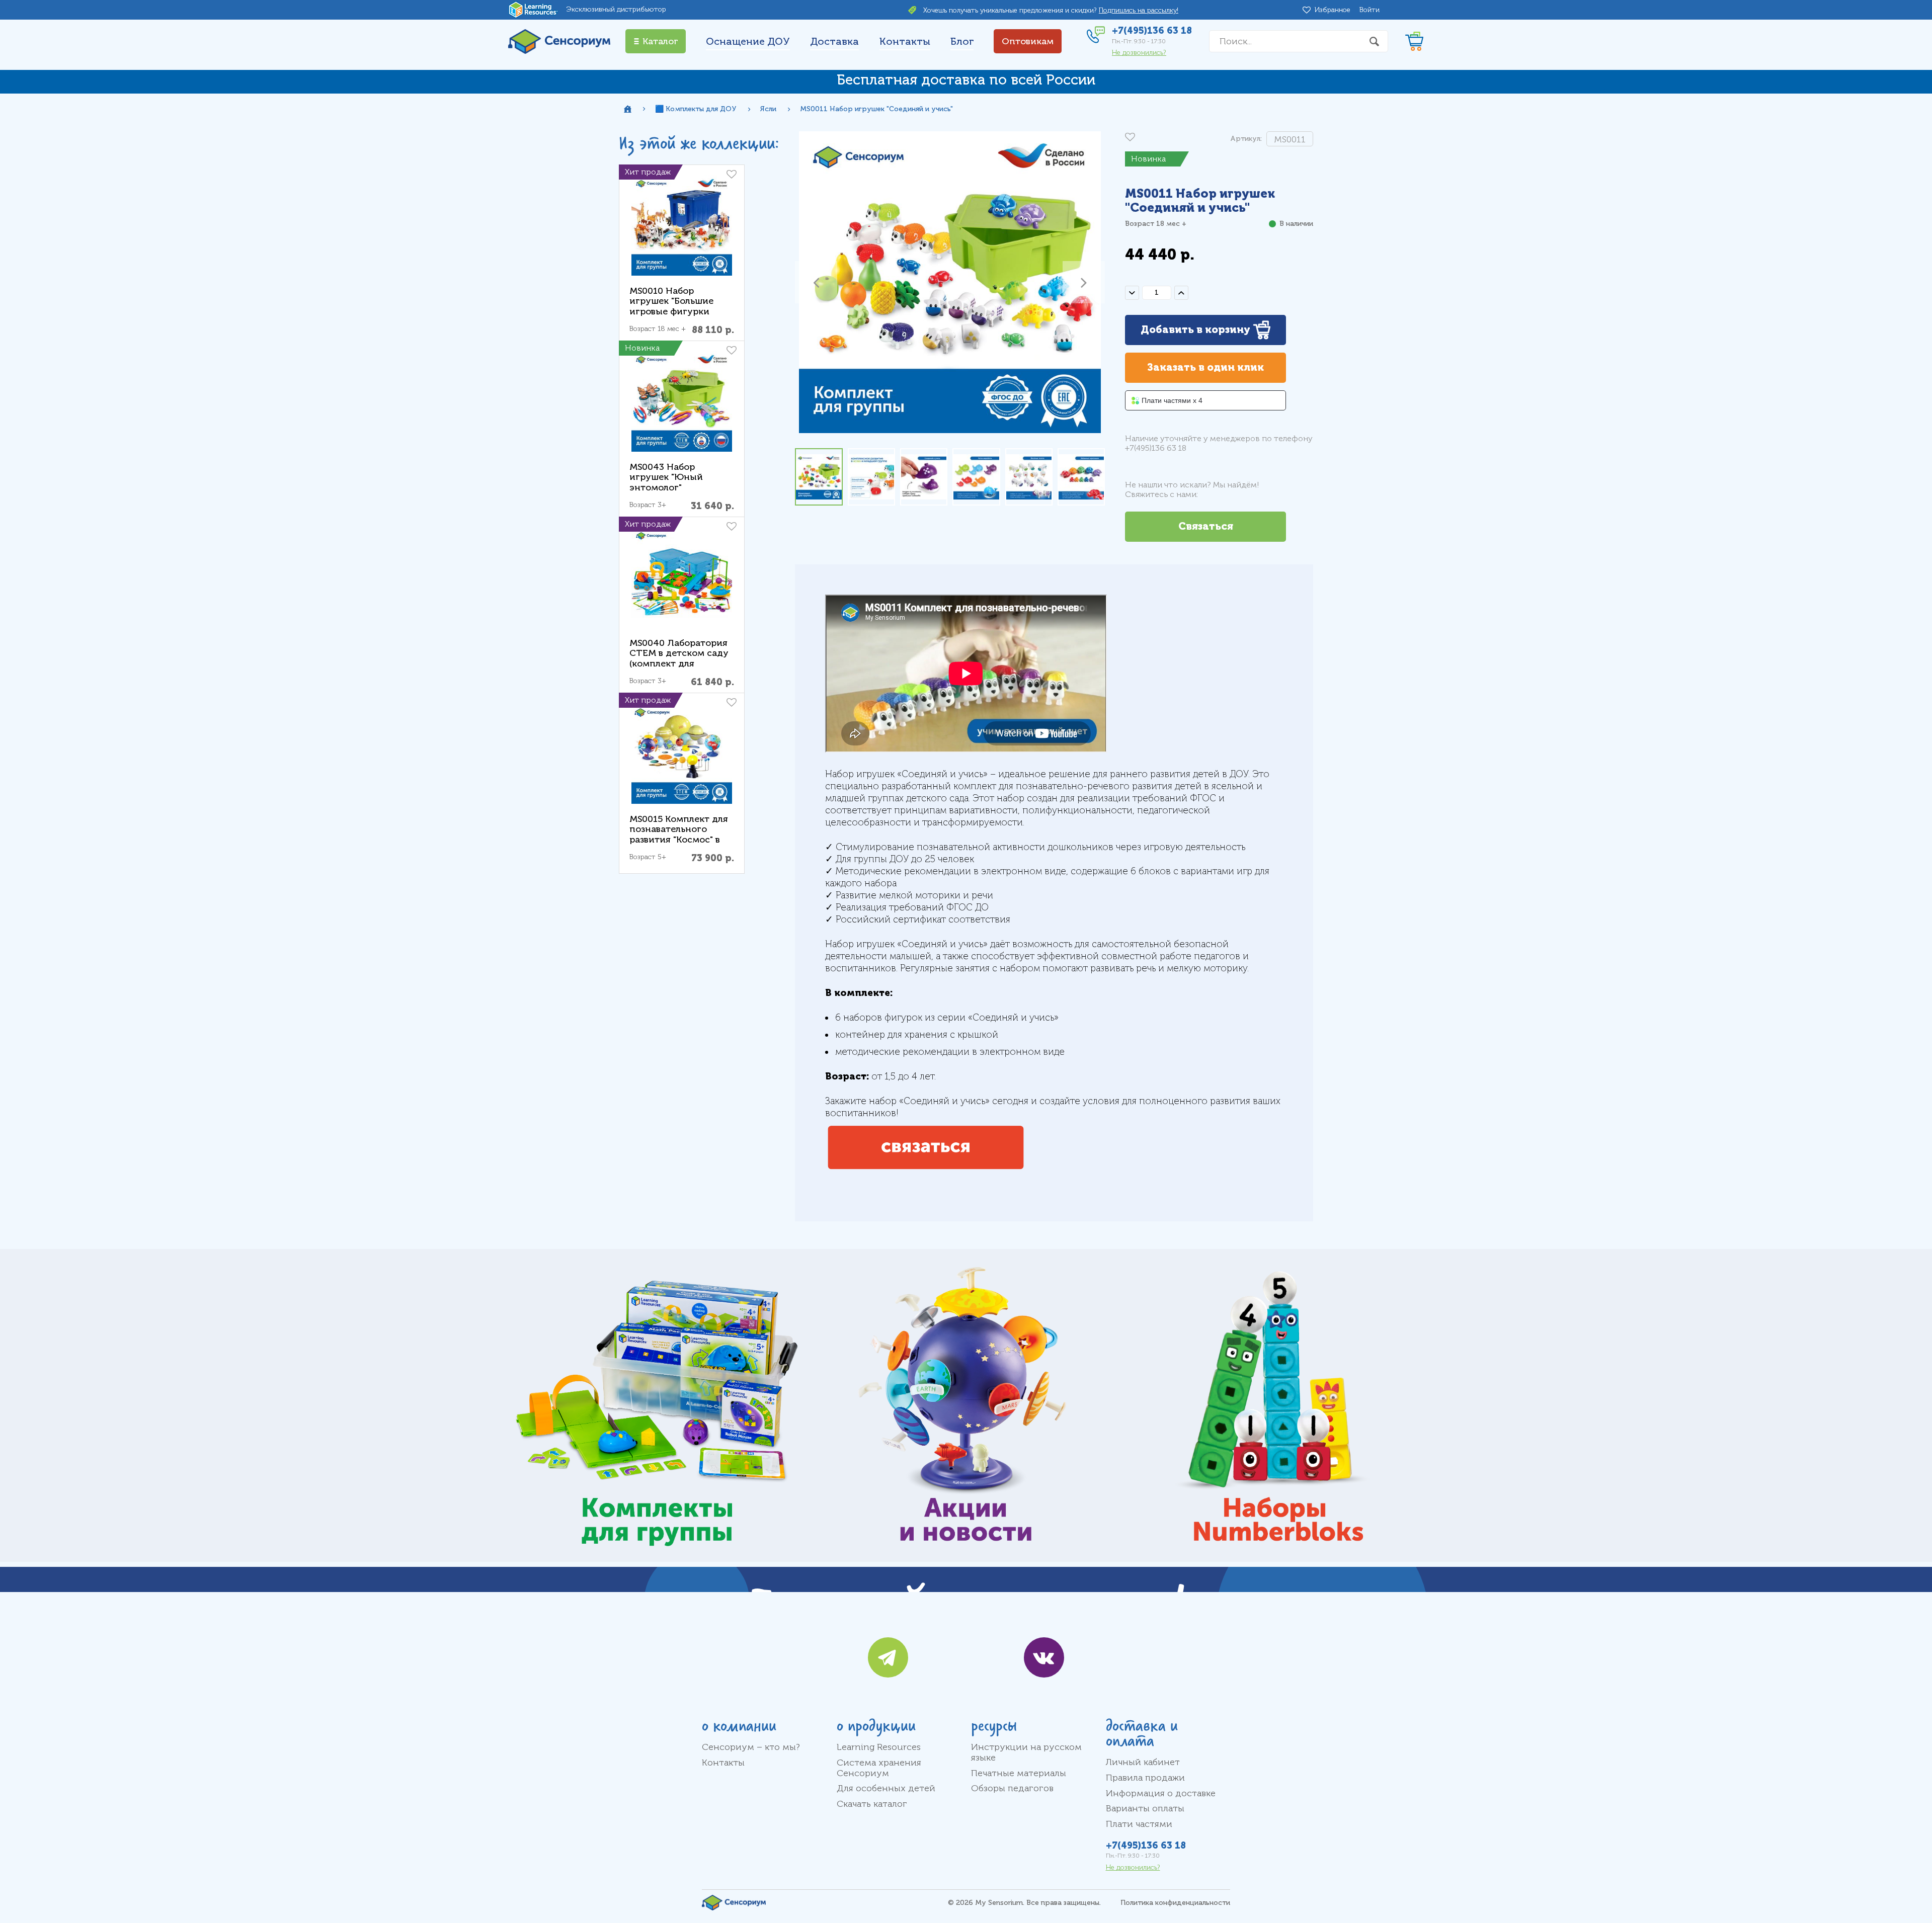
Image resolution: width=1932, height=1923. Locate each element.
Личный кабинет (1143, 1762)
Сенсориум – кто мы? (751, 1747)
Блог (962, 41)
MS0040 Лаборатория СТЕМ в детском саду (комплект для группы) (679, 658)
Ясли (768, 109)
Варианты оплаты (1145, 1808)
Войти (1370, 10)
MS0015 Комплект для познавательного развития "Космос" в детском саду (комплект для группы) (679, 845)
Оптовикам (1028, 41)
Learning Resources (879, 1747)
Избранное (1334, 10)
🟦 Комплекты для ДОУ (696, 109)
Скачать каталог (872, 1804)
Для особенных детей (886, 1788)
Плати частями (1139, 1824)
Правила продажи (1145, 1778)
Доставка (834, 41)
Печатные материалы (1019, 1773)
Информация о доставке (1161, 1793)
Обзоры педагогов (1012, 1788)
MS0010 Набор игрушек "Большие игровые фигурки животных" (671, 306)
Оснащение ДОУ (748, 41)
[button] (816, 282)
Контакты (905, 41)
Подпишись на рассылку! (1139, 10)
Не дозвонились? (1139, 53)
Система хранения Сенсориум (879, 1768)
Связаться (1206, 526)
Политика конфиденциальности (1175, 1903)
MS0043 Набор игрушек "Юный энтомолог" (666, 477)
